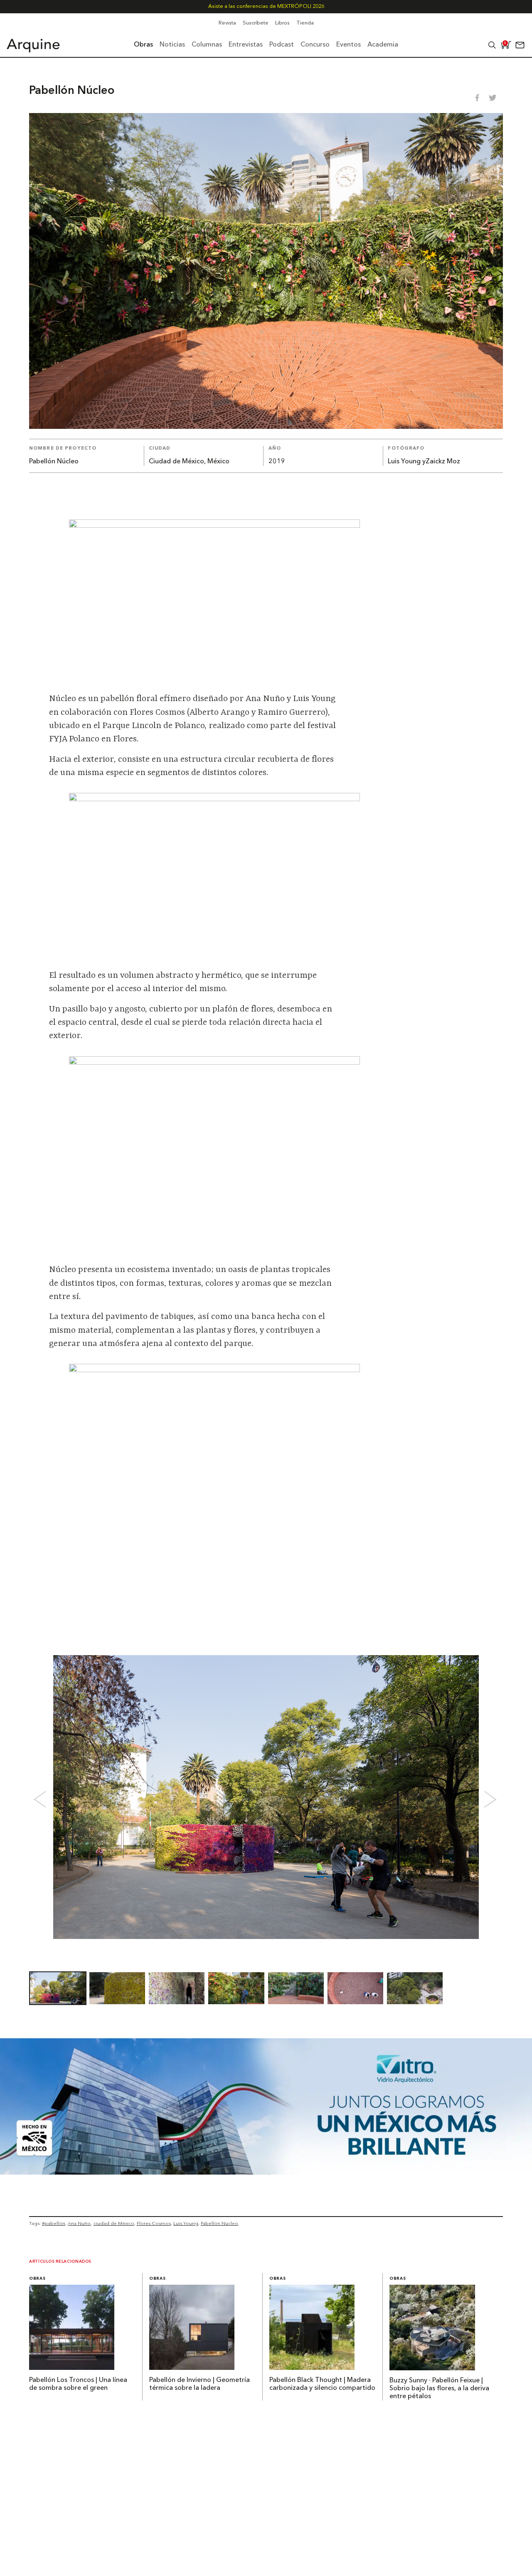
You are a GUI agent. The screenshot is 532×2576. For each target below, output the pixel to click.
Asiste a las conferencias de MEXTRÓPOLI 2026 (266, 6)
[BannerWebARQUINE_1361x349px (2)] (266, 2172)
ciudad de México (114, 2223)
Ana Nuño (79, 2223)
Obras (37, 2279)
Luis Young (186, 2223)
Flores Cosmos (154, 2223)
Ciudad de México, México (189, 462)
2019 (277, 462)
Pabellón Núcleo (219, 2223)
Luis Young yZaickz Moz (424, 462)
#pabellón (54, 2223)
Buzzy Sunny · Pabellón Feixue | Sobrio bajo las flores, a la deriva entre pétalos (439, 2389)
